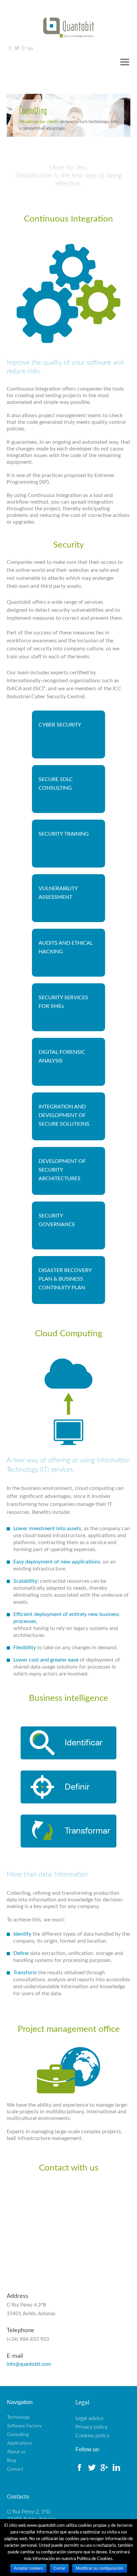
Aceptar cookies (28, 2568)
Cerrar (59, 2568)
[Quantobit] (68, 27)
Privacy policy (92, 2427)
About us (16, 2452)
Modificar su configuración (100, 2568)
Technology (18, 2417)
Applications (19, 2443)
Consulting (18, 2435)
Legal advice (89, 2418)
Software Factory (24, 2426)
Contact (15, 2469)
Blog (11, 2461)
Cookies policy (92, 2436)
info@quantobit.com (29, 2364)
